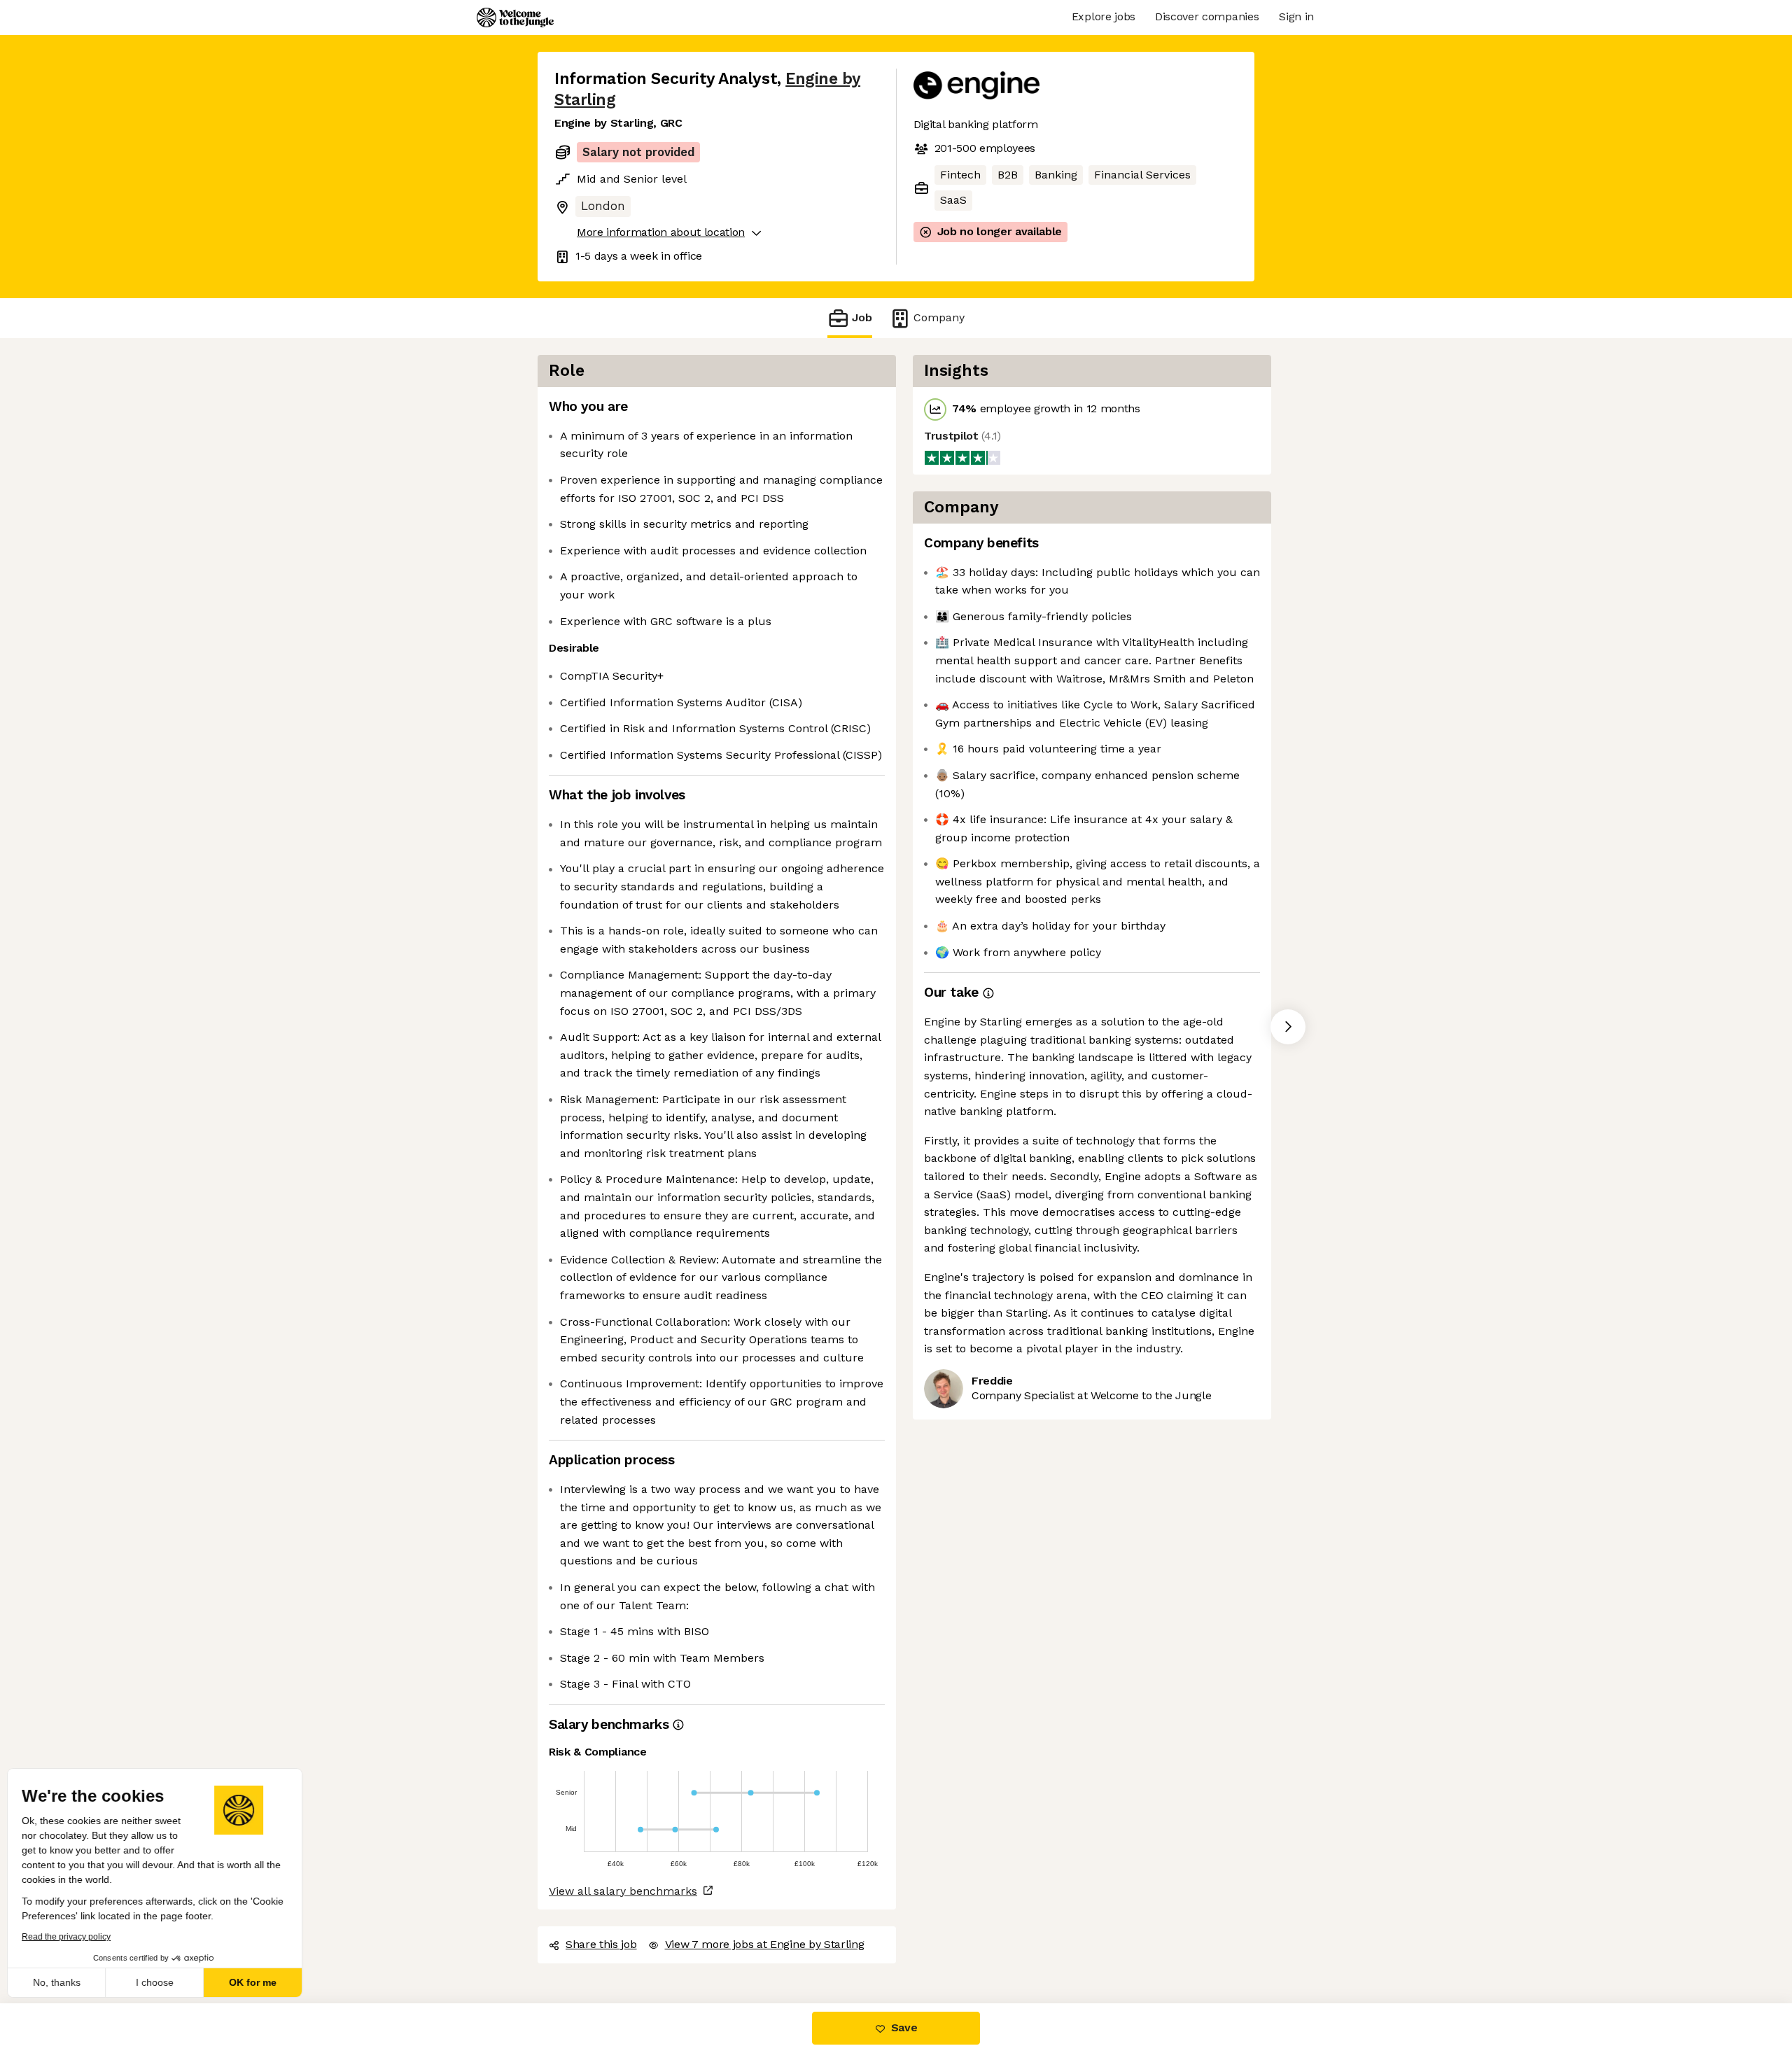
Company (939, 317)
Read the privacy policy (72, 1937)
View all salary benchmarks (623, 1891)
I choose (161, 1982)
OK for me (259, 1982)
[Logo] (515, 17)
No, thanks (63, 1982)
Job (862, 317)
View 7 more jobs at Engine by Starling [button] (765, 1944)
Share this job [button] (601, 1944)
